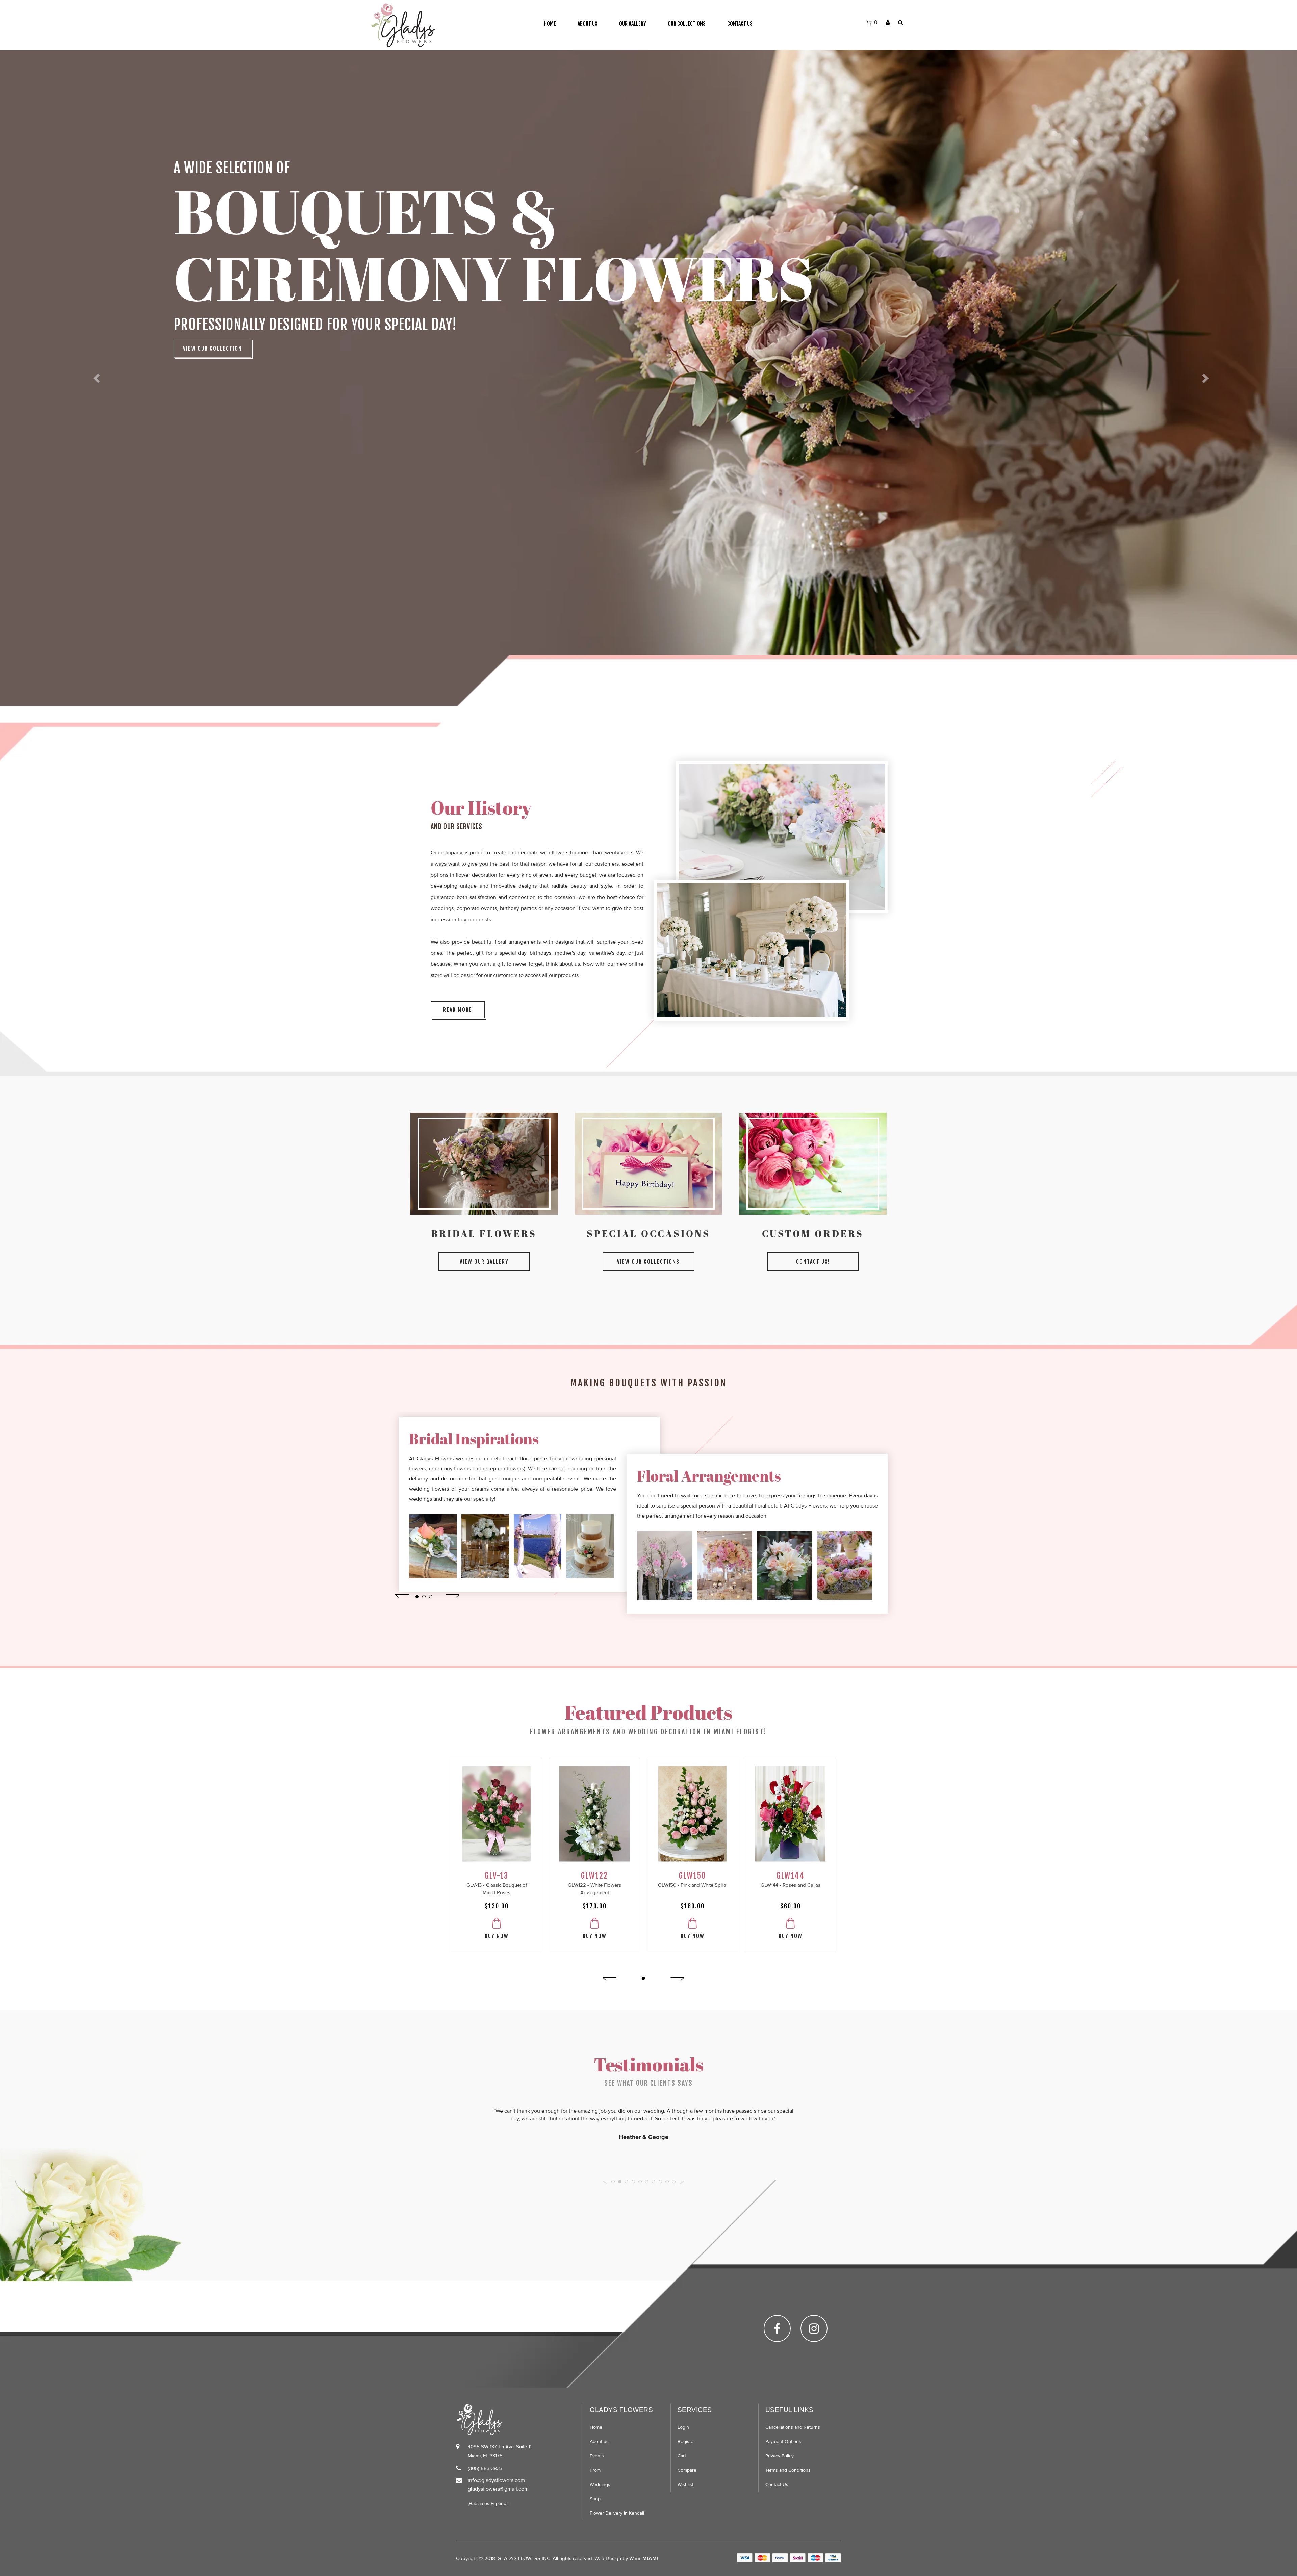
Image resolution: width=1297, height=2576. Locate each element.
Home (550, 24)
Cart (682, 2456)
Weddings (600, 2485)
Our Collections (687, 24)
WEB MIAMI (644, 2558)
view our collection (213, 349)
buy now (497, 1936)
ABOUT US (588, 24)
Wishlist (685, 2485)
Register (686, 2441)
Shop (595, 2499)
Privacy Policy (780, 2456)
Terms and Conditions (788, 2470)
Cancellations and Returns (793, 2427)
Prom (595, 2470)
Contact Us (740, 24)
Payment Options (783, 2441)
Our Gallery (633, 24)
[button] (97, 378)
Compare (687, 2470)
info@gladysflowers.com (496, 2480)
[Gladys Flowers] (403, 25)
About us (599, 2441)
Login (683, 2427)
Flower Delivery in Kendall (617, 2513)
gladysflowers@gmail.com (498, 2489)
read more (458, 1010)
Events (597, 2456)
